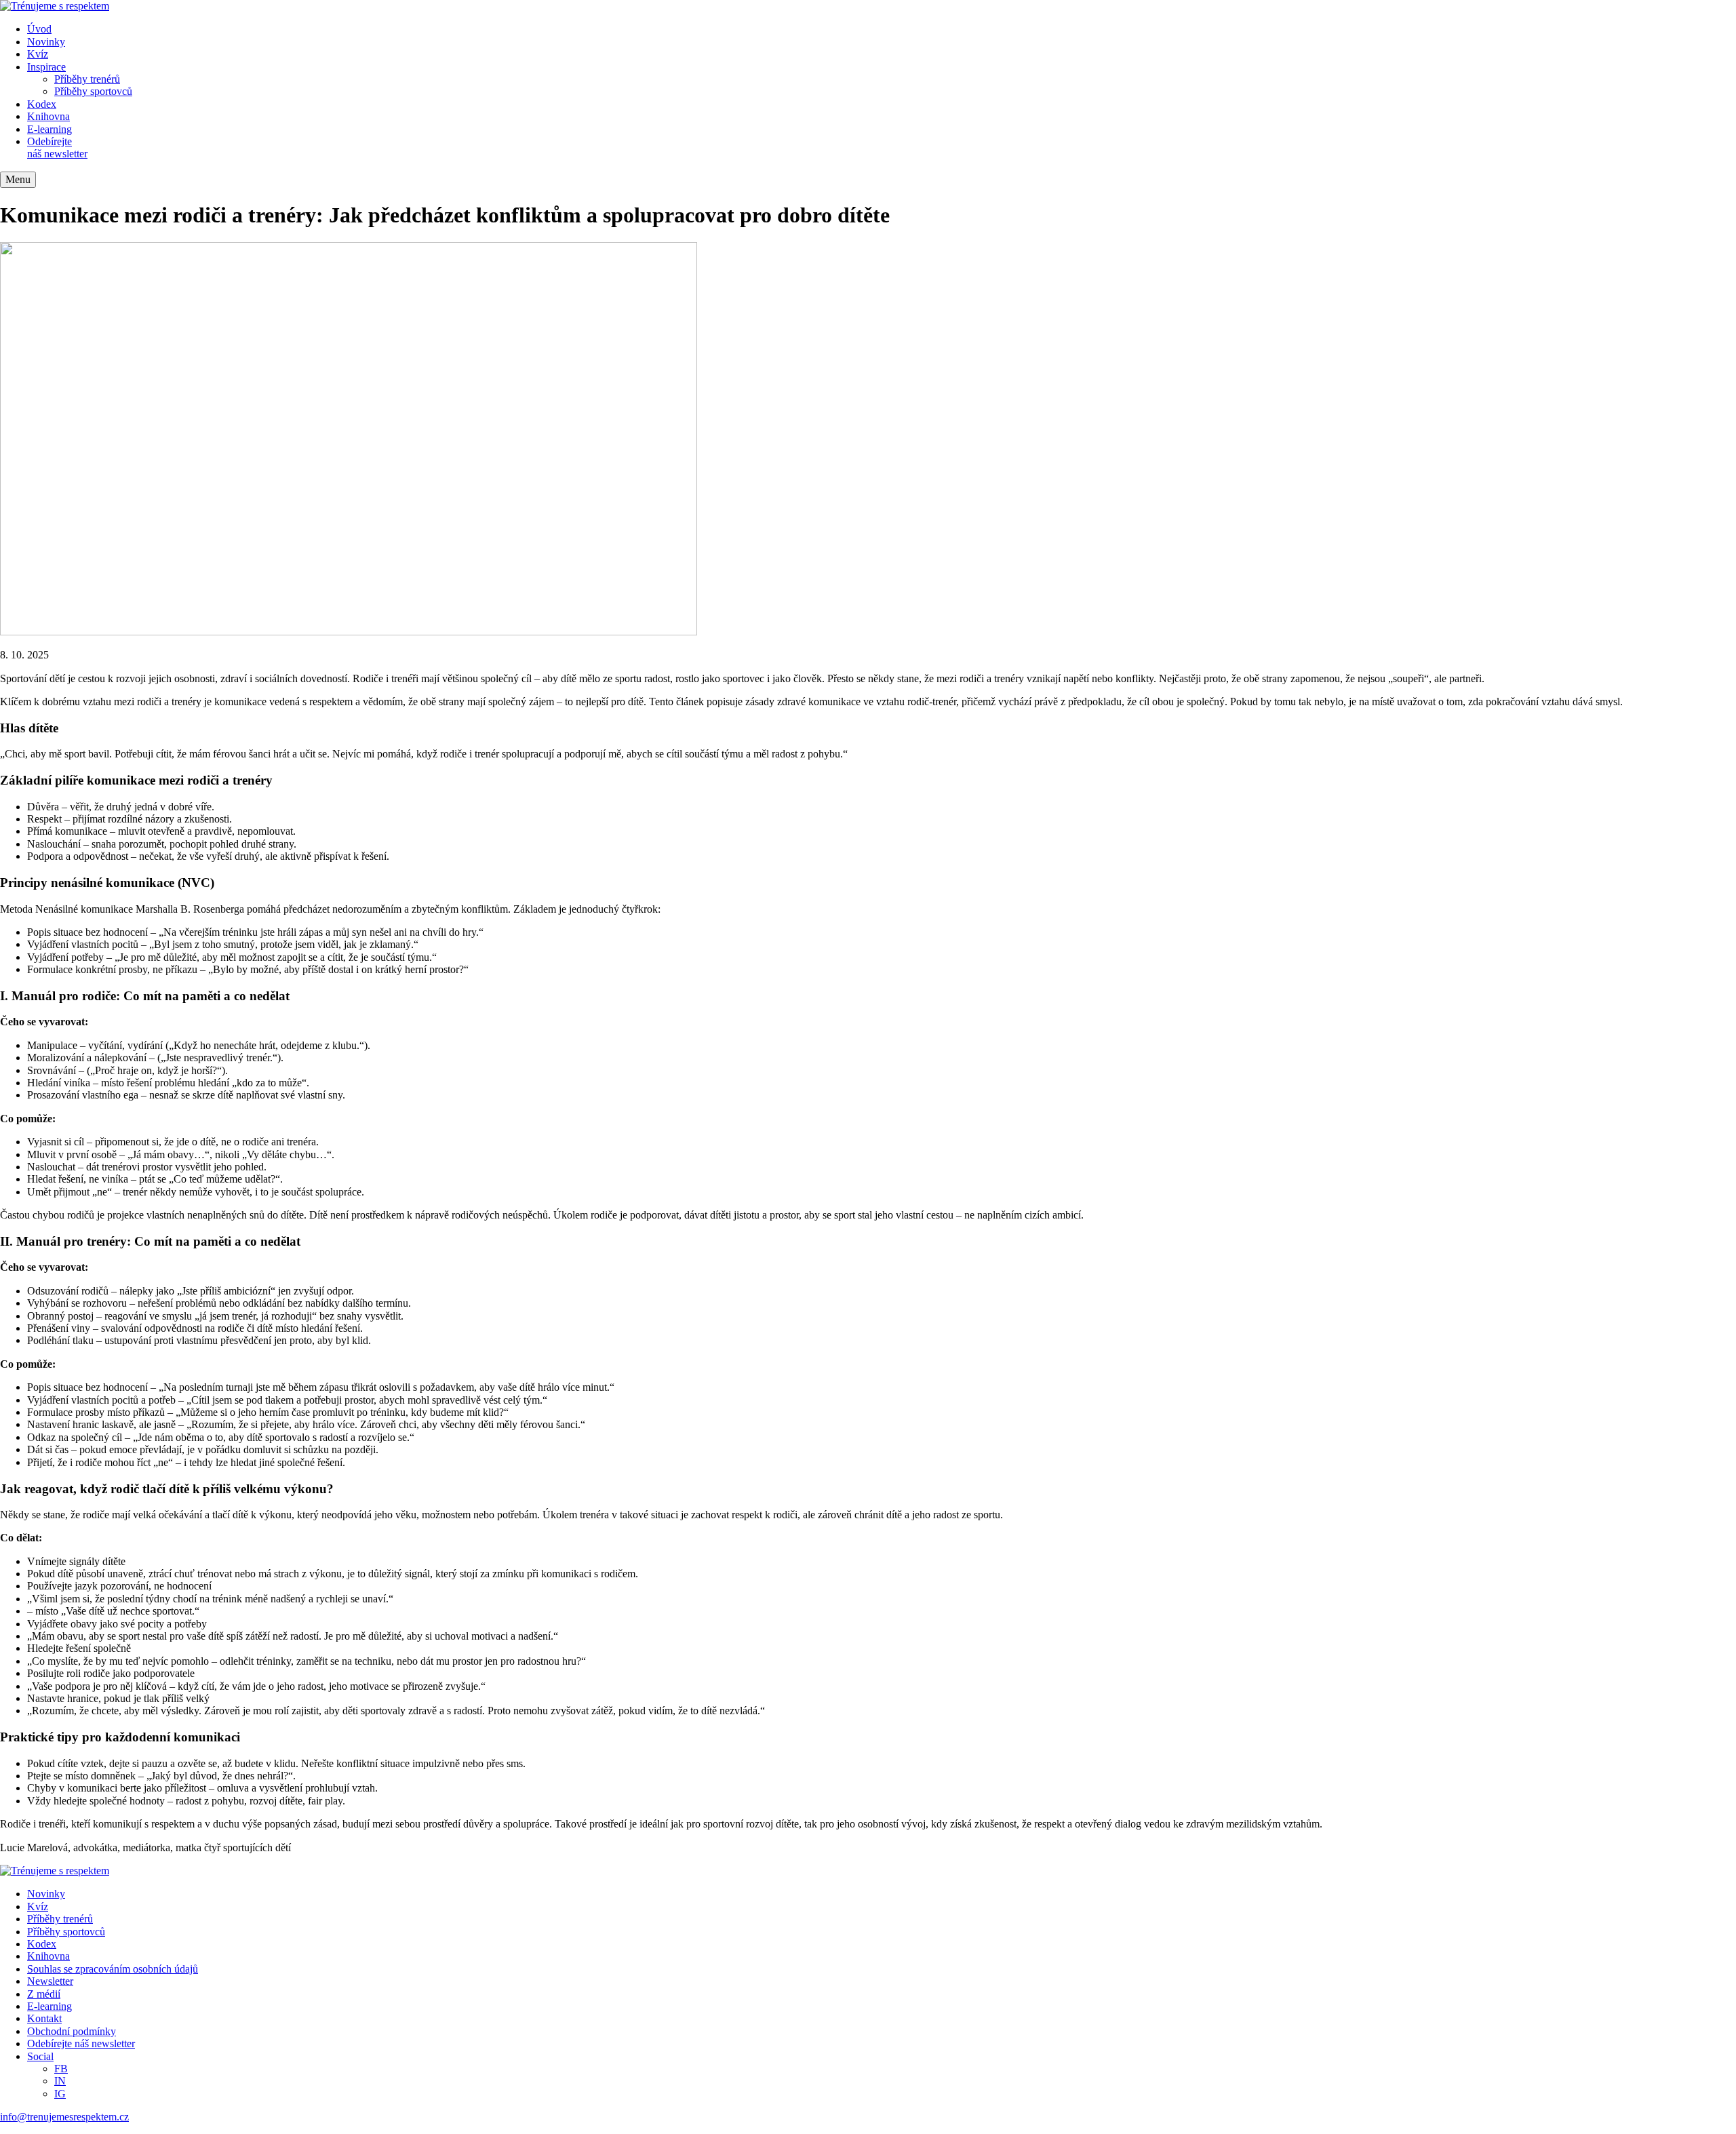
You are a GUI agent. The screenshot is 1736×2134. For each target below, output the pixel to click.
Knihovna (48, 116)
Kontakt (44, 2018)
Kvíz (38, 54)
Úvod (39, 29)
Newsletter (50, 1981)
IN (60, 2081)
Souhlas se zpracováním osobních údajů (113, 1969)
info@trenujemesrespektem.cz (64, 2117)
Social (40, 2056)
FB (61, 2069)
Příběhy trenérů (87, 79)
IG (60, 2094)
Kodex (42, 104)
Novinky (46, 42)
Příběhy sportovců (93, 91)
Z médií (44, 1994)
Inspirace (46, 67)
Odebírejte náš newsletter (57, 147)
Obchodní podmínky (72, 2031)
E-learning (50, 129)
